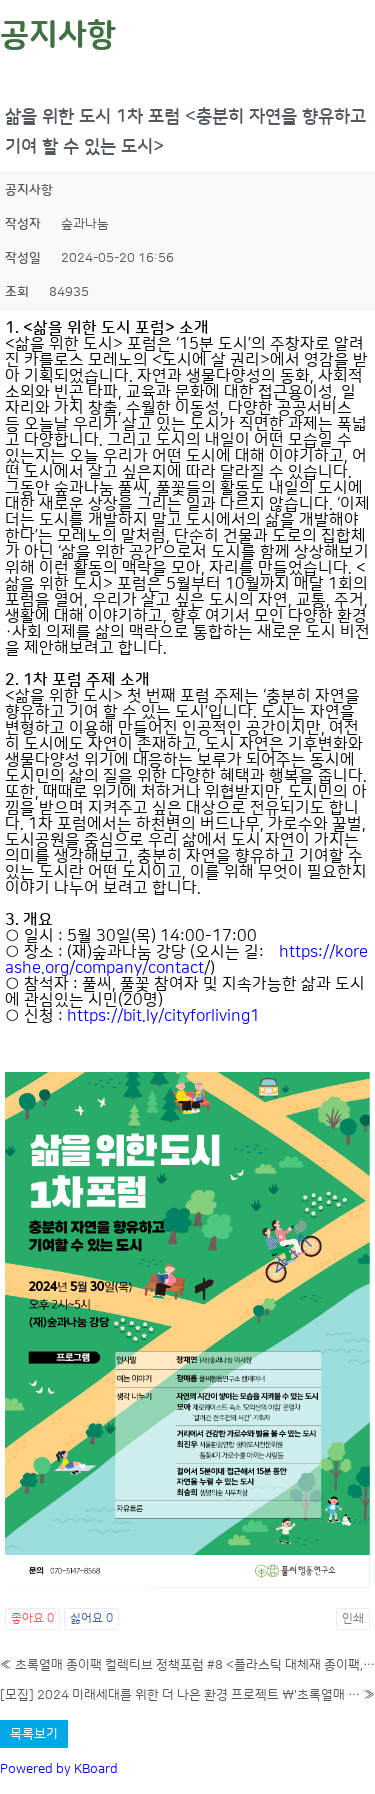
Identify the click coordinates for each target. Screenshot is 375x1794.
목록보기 (34, 1734)
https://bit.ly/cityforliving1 (163, 1016)
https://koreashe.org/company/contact (186, 960)
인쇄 (353, 1618)
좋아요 (32, 1618)
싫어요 (91, 1618)
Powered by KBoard (59, 1769)
